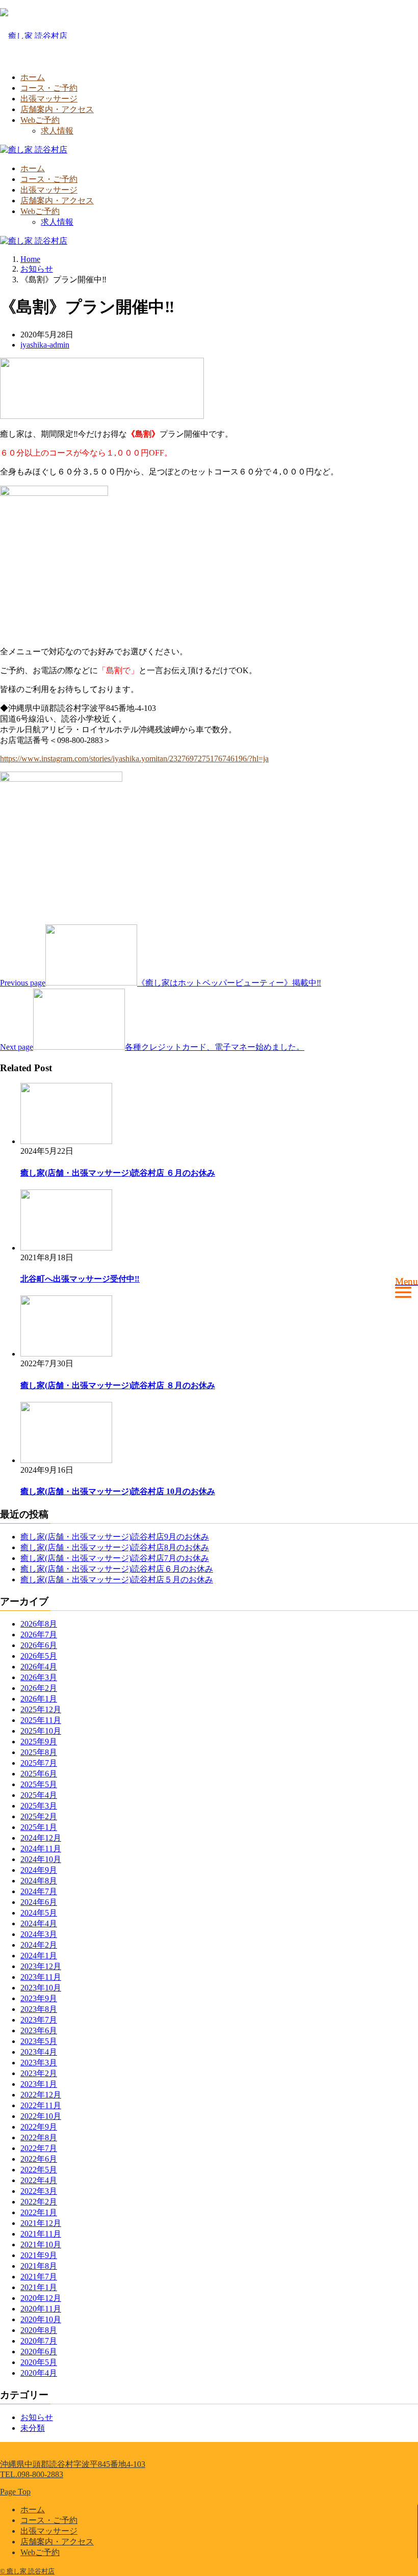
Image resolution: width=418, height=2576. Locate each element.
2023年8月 (39, 2009)
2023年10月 (41, 1988)
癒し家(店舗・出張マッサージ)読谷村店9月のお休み (115, 1537)
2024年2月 (39, 1945)
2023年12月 (41, 1966)
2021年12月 (41, 2223)
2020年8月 (39, 2330)
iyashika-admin (45, 345)
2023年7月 (39, 2020)
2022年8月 (39, 2137)
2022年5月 (39, 2170)
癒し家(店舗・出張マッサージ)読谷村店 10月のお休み (118, 1491)
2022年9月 (39, 2127)
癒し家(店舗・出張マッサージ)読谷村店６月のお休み (117, 1569)
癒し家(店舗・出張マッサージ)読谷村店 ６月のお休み (118, 1173)
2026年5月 (39, 1656)
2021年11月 (41, 2234)
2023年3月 (39, 2063)
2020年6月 (39, 2352)
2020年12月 (41, 2298)
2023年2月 (39, 2073)
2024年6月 (39, 1902)
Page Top (15, 2492)
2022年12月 (41, 2095)
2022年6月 (39, 2159)
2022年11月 (41, 2105)
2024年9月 (39, 1870)
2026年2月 (39, 1688)
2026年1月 (39, 1699)
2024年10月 (41, 1859)
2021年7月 (39, 2277)
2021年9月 (39, 2255)
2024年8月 (39, 1881)
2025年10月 (41, 1731)
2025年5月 (39, 1784)
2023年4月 (39, 2052)
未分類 (33, 2428)
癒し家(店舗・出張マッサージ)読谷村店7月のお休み (115, 1558)
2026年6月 (39, 1645)
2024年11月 (41, 1849)
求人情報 (57, 131)
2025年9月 (39, 1742)
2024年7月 (39, 1891)
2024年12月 (41, 1838)
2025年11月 (41, 1720)
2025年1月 (39, 1827)
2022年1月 (39, 2212)
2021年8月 (39, 2266)
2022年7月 (39, 2148)
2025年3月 (39, 1806)
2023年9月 (39, 1998)
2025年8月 (39, 1752)
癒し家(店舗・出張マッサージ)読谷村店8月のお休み (115, 1547)
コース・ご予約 (49, 88)
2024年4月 (39, 1923)
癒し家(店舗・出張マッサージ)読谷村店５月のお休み (117, 1579)
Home (30, 259)
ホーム (33, 77)
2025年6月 (39, 1774)
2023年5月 (39, 2041)
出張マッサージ (49, 99)
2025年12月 (41, 1709)
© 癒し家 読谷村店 (27, 2571)
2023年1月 (39, 2084)
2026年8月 (39, 1624)
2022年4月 (39, 2180)
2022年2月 (39, 2202)
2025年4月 (39, 1795)
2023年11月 (41, 1977)
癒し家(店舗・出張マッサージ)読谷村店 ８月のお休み (118, 1385)
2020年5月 (39, 2362)
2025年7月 (39, 1763)
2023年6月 (39, 2030)
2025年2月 (39, 1816)
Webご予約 (40, 120)
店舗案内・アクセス (57, 109)
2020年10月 (41, 2319)
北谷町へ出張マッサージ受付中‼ (80, 1279)
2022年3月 (39, 2191)
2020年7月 (39, 2341)
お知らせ (37, 2417)
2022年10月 (41, 2116)
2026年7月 (39, 1635)
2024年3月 (39, 1934)
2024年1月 (39, 1956)
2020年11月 (41, 2309)
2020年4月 (39, 2373)
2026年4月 (39, 1667)
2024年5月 (39, 1913)
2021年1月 (39, 2287)
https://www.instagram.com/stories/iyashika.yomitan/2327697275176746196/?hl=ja (134, 759)
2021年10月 (41, 2245)
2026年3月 (39, 1677)
